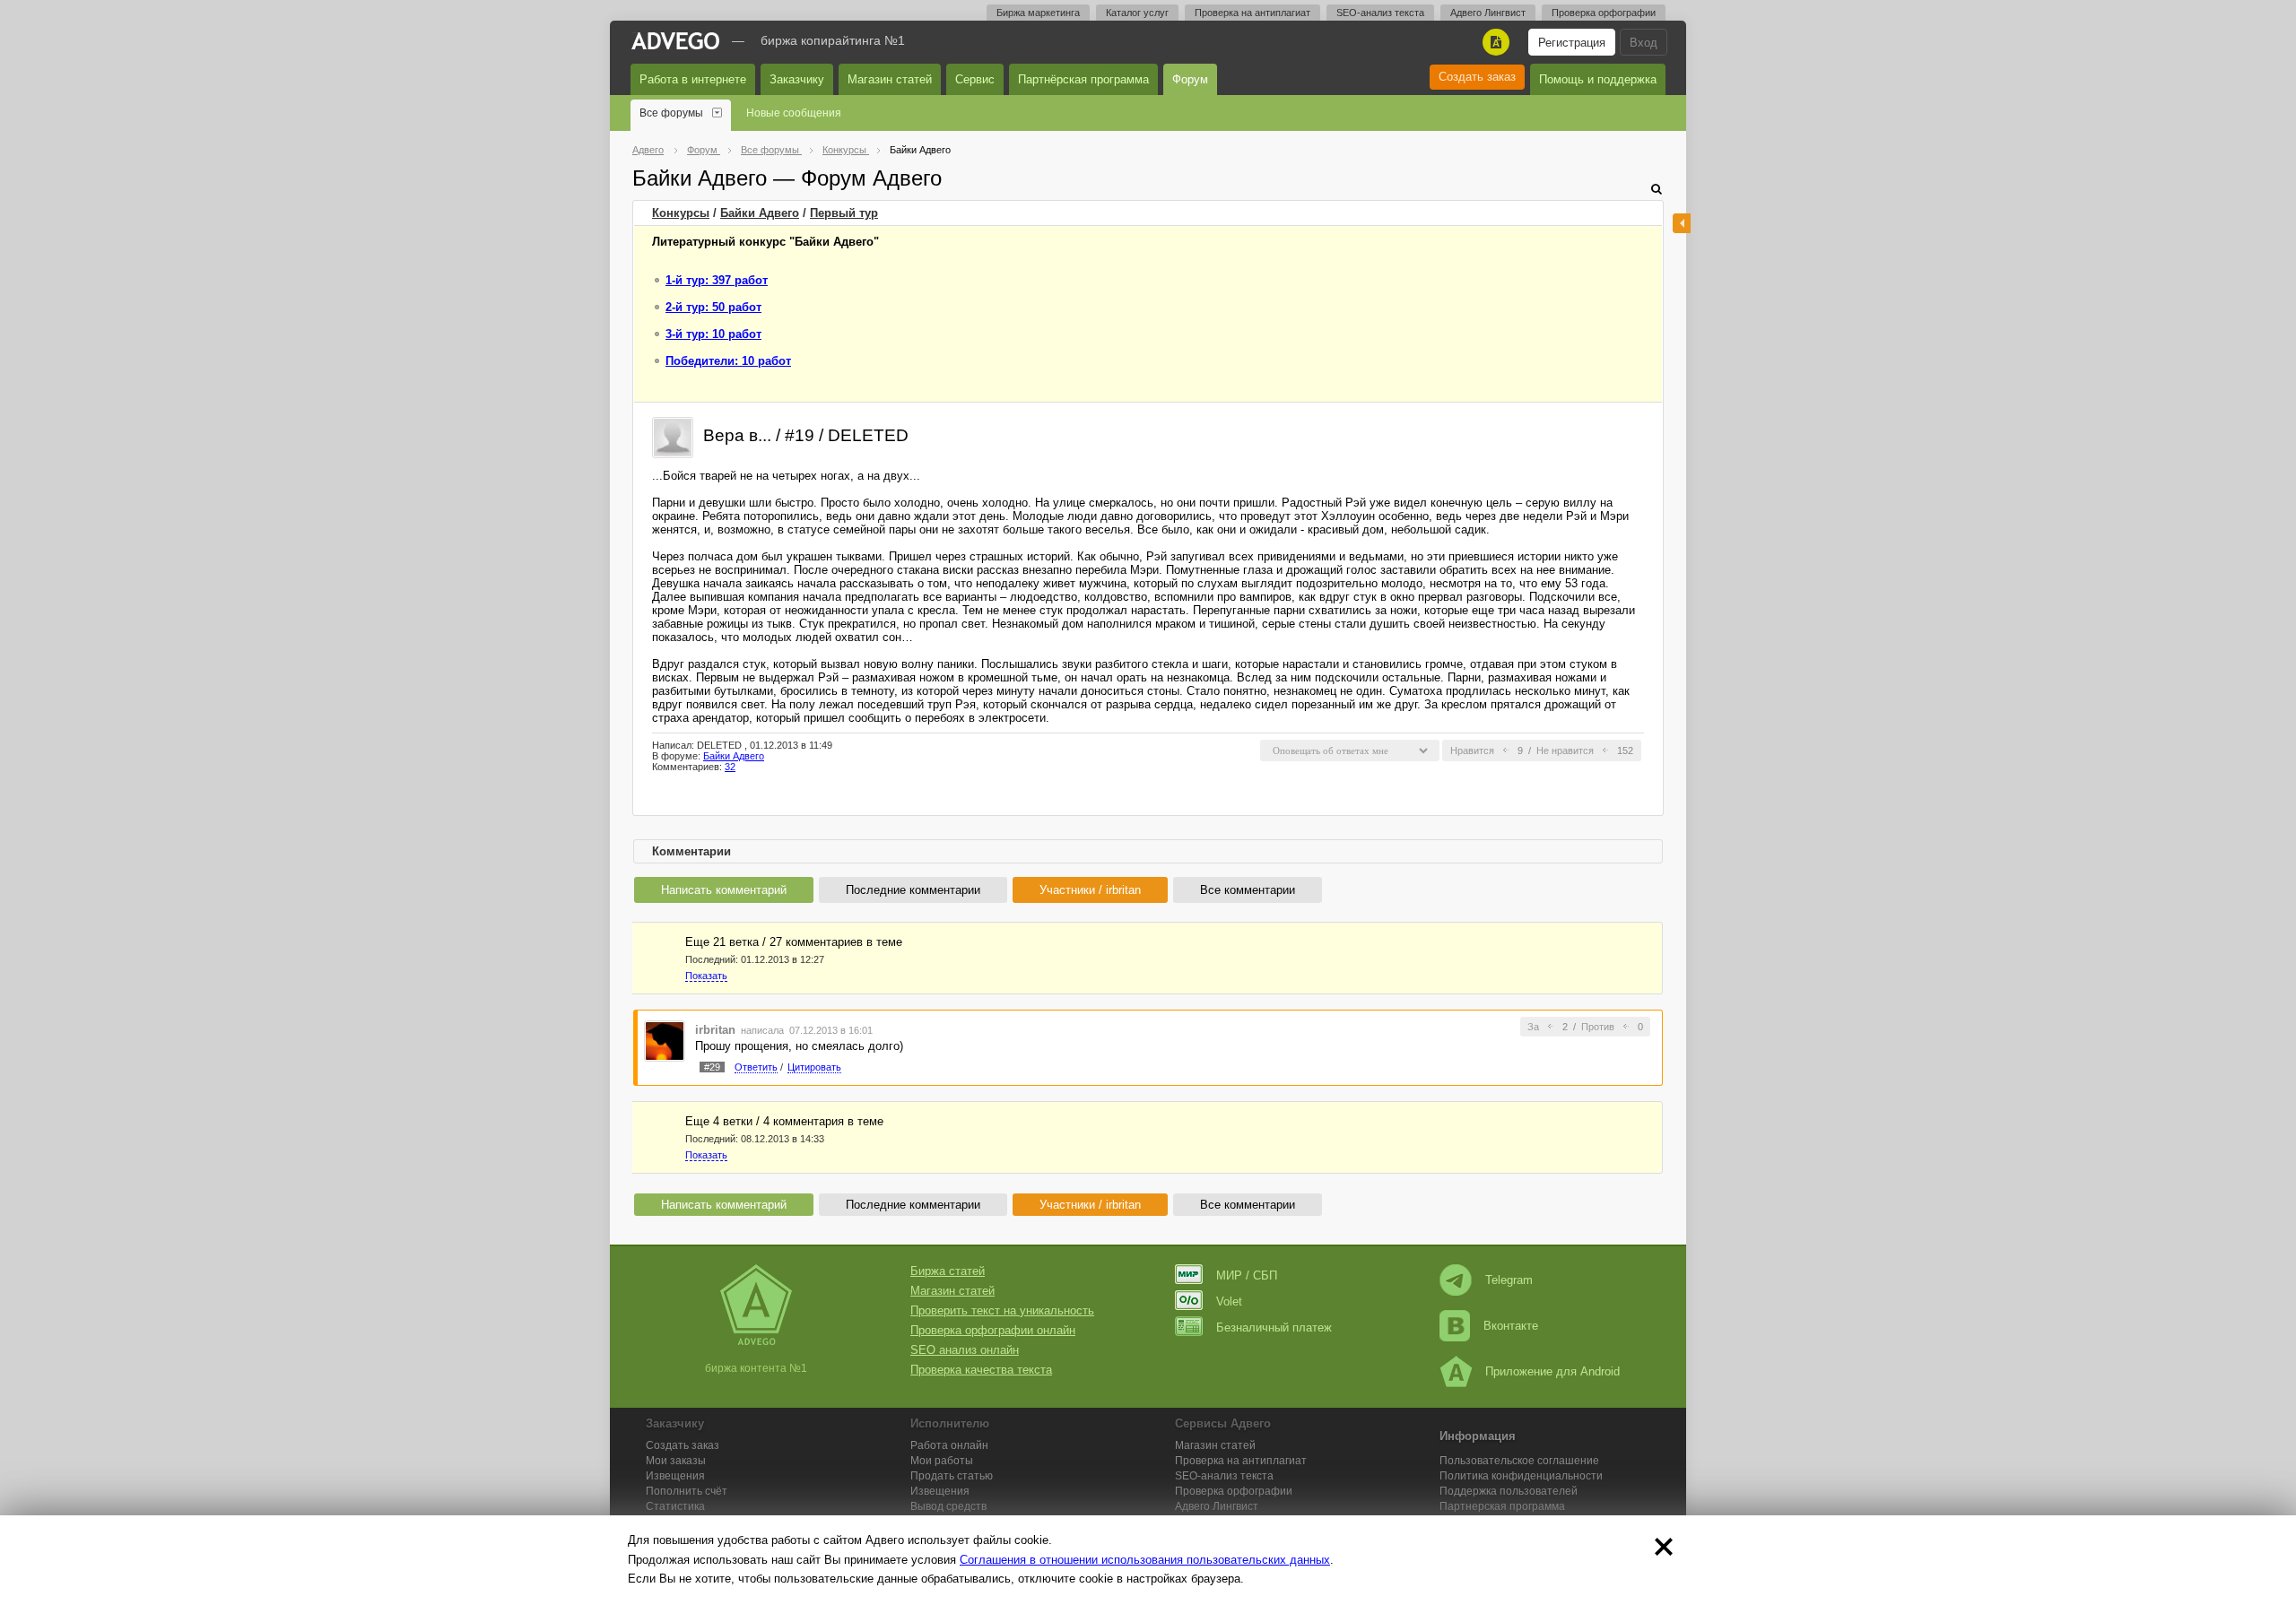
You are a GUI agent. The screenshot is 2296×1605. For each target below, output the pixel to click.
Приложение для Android (1552, 1371)
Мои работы (942, 1461)
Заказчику (797, 79)
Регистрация (1572, 43)
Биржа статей (948, 1271)
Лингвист (1217, 1506)
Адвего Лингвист (1488, 13)
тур (844, 213)
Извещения (675, 1476)
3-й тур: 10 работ (713, 334)
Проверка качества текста (981, 1370)
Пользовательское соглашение (1519, 1461)
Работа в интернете (693, 79)
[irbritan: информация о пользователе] (665, 1040)
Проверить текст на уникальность (1002, 1310)
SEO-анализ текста (1380, 13)
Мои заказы (676, 1461)
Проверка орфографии (1604, 13)
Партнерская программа (1502, 1506)
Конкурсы (681, 213)
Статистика (675, 1506)
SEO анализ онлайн (965, 1350)
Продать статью (952, 1476)
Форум (1190, 79)
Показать (706, 976)
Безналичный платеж (1274, 1327)
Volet (1229, 1301)
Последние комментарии (913, 890)
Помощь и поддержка (1598, 79)
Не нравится (1565, 750)
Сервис (975, 79)
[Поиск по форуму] (1657, 189)
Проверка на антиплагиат (1252, 13)
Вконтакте (1511, 1326)
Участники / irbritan (1090, 890)
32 (730, 767)
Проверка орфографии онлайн (993, 1330)
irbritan (715, 1030)
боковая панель (1682, 223)
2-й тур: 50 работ (713, 307)
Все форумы (671, 113)
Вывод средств (948, 1506)
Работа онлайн (949, 1445)
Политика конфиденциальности (1521, 1476)
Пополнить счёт (687, 1491)
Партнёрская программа (1083, 79)
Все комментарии (1248, 890)
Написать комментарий (724, 890)
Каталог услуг (1137, 13)
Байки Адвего (760, 213)
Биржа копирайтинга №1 (833, 40)
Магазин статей (890, 79)
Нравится (1472, 750)
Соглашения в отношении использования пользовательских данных (1145, 1560)
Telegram (1509, 1280)
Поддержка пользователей (1509, 1491)
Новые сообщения (794, 113)
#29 (712, 1067)
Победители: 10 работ (728, 361)
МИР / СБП (1247, 1275)
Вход (1644, 43)
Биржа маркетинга (1038, 13)
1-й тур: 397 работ (717, 280)
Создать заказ (1477, 77)
